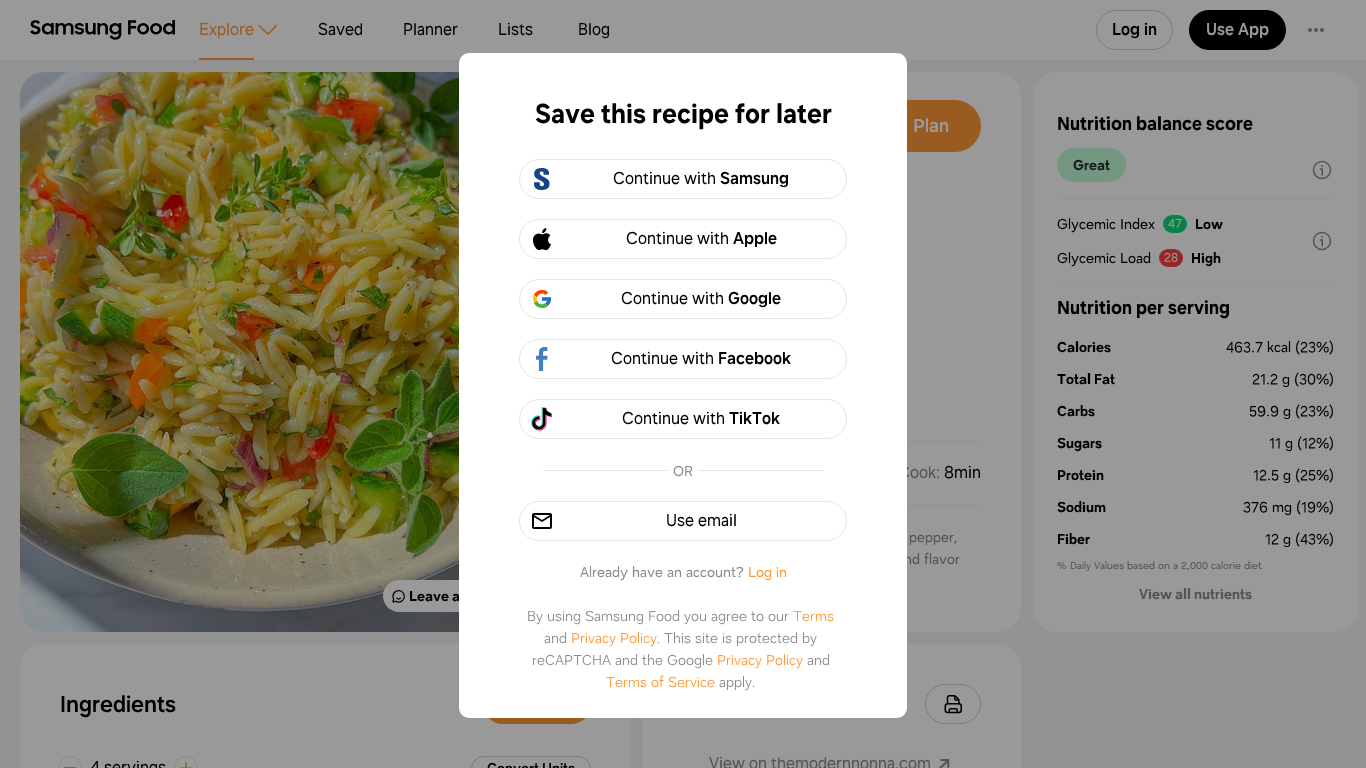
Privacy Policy (614, 638)
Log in (767, 572)
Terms (813, 616)
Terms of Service (660, 682)
